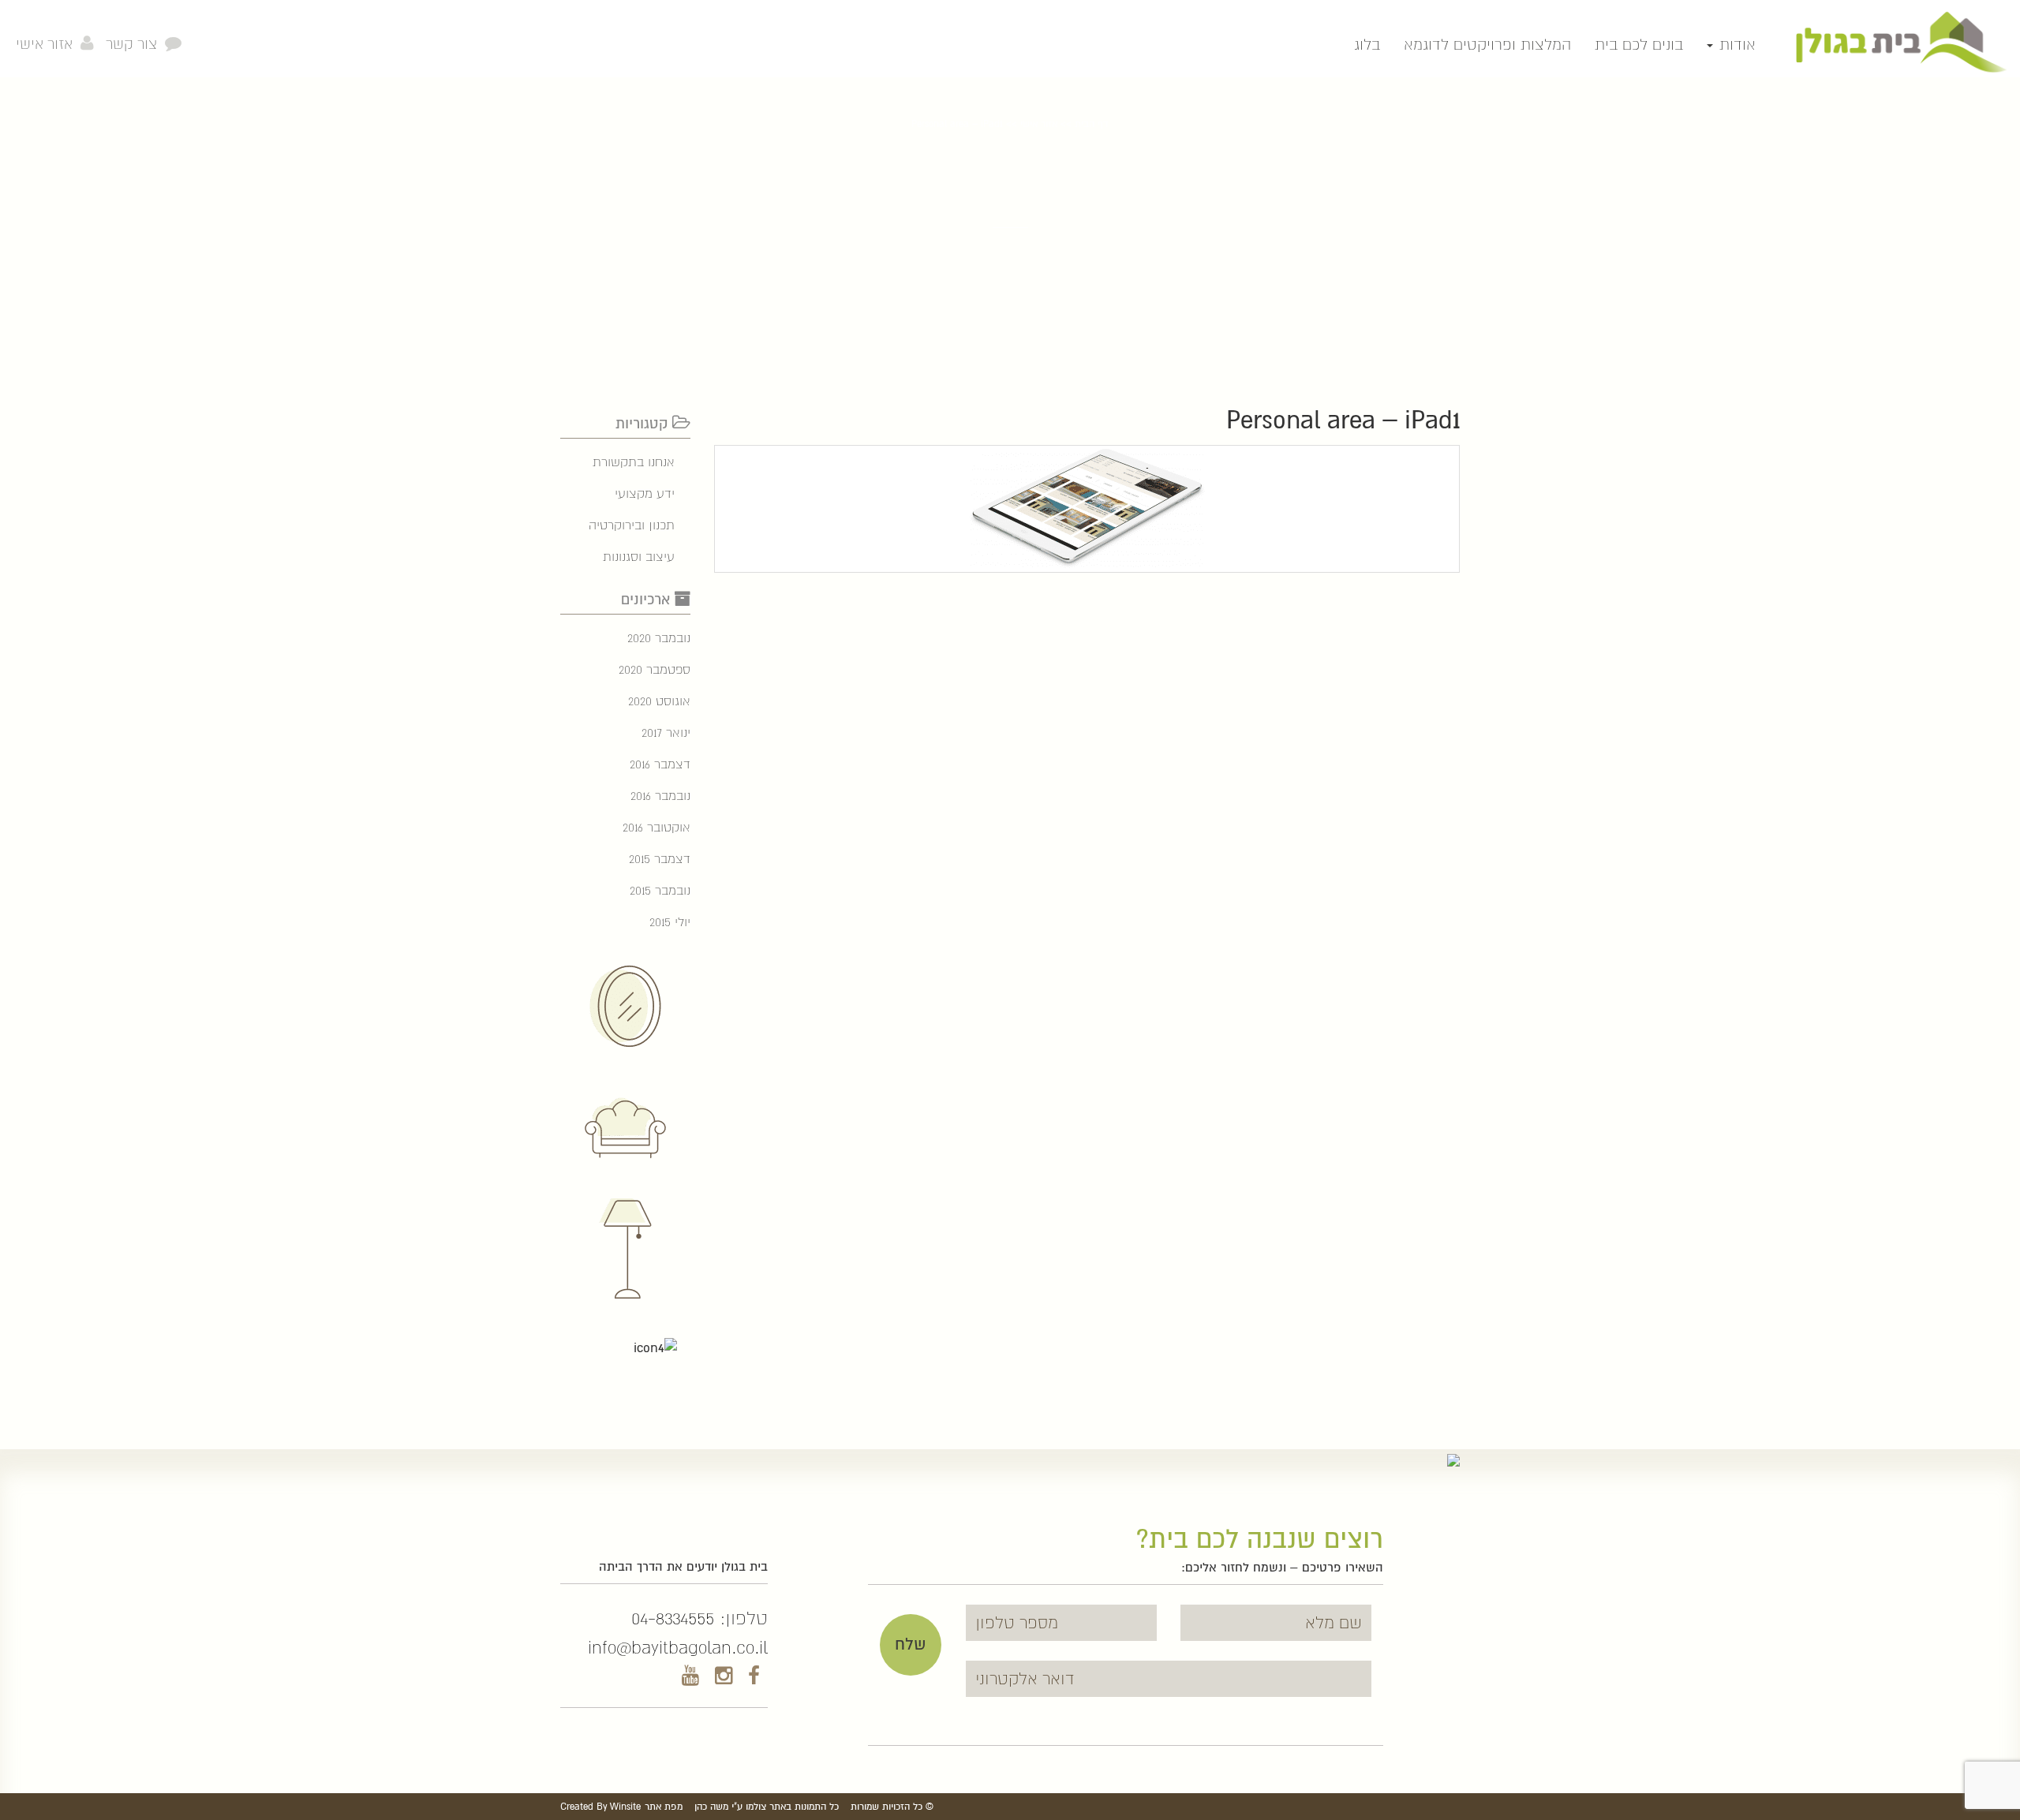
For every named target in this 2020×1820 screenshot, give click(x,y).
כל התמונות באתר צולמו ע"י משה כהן (767, 1807)
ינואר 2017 (666, 732)
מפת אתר (664, 1807)
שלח (911, 1644)
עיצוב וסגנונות (639, 557)
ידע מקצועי (645, 493)
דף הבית (1092, 124)
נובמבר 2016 (660, 796)
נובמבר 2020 (659, 638)
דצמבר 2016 (660, 764)
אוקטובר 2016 (656, 827)
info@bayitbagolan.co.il (678, 1647)
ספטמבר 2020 (655, 669)
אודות (1735, 45)
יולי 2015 (670, 922)
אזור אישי (44, 44)
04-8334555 (673, 1618)
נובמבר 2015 (660, 890)
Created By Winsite (600, 1807)
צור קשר (131, 44)
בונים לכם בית (1639, 45)
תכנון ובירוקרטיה (632, 525)
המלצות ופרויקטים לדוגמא (1487, 45)
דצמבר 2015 (660, 859)
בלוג (1367, 45)
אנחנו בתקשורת (634, 462)
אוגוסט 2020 (659, 701)
